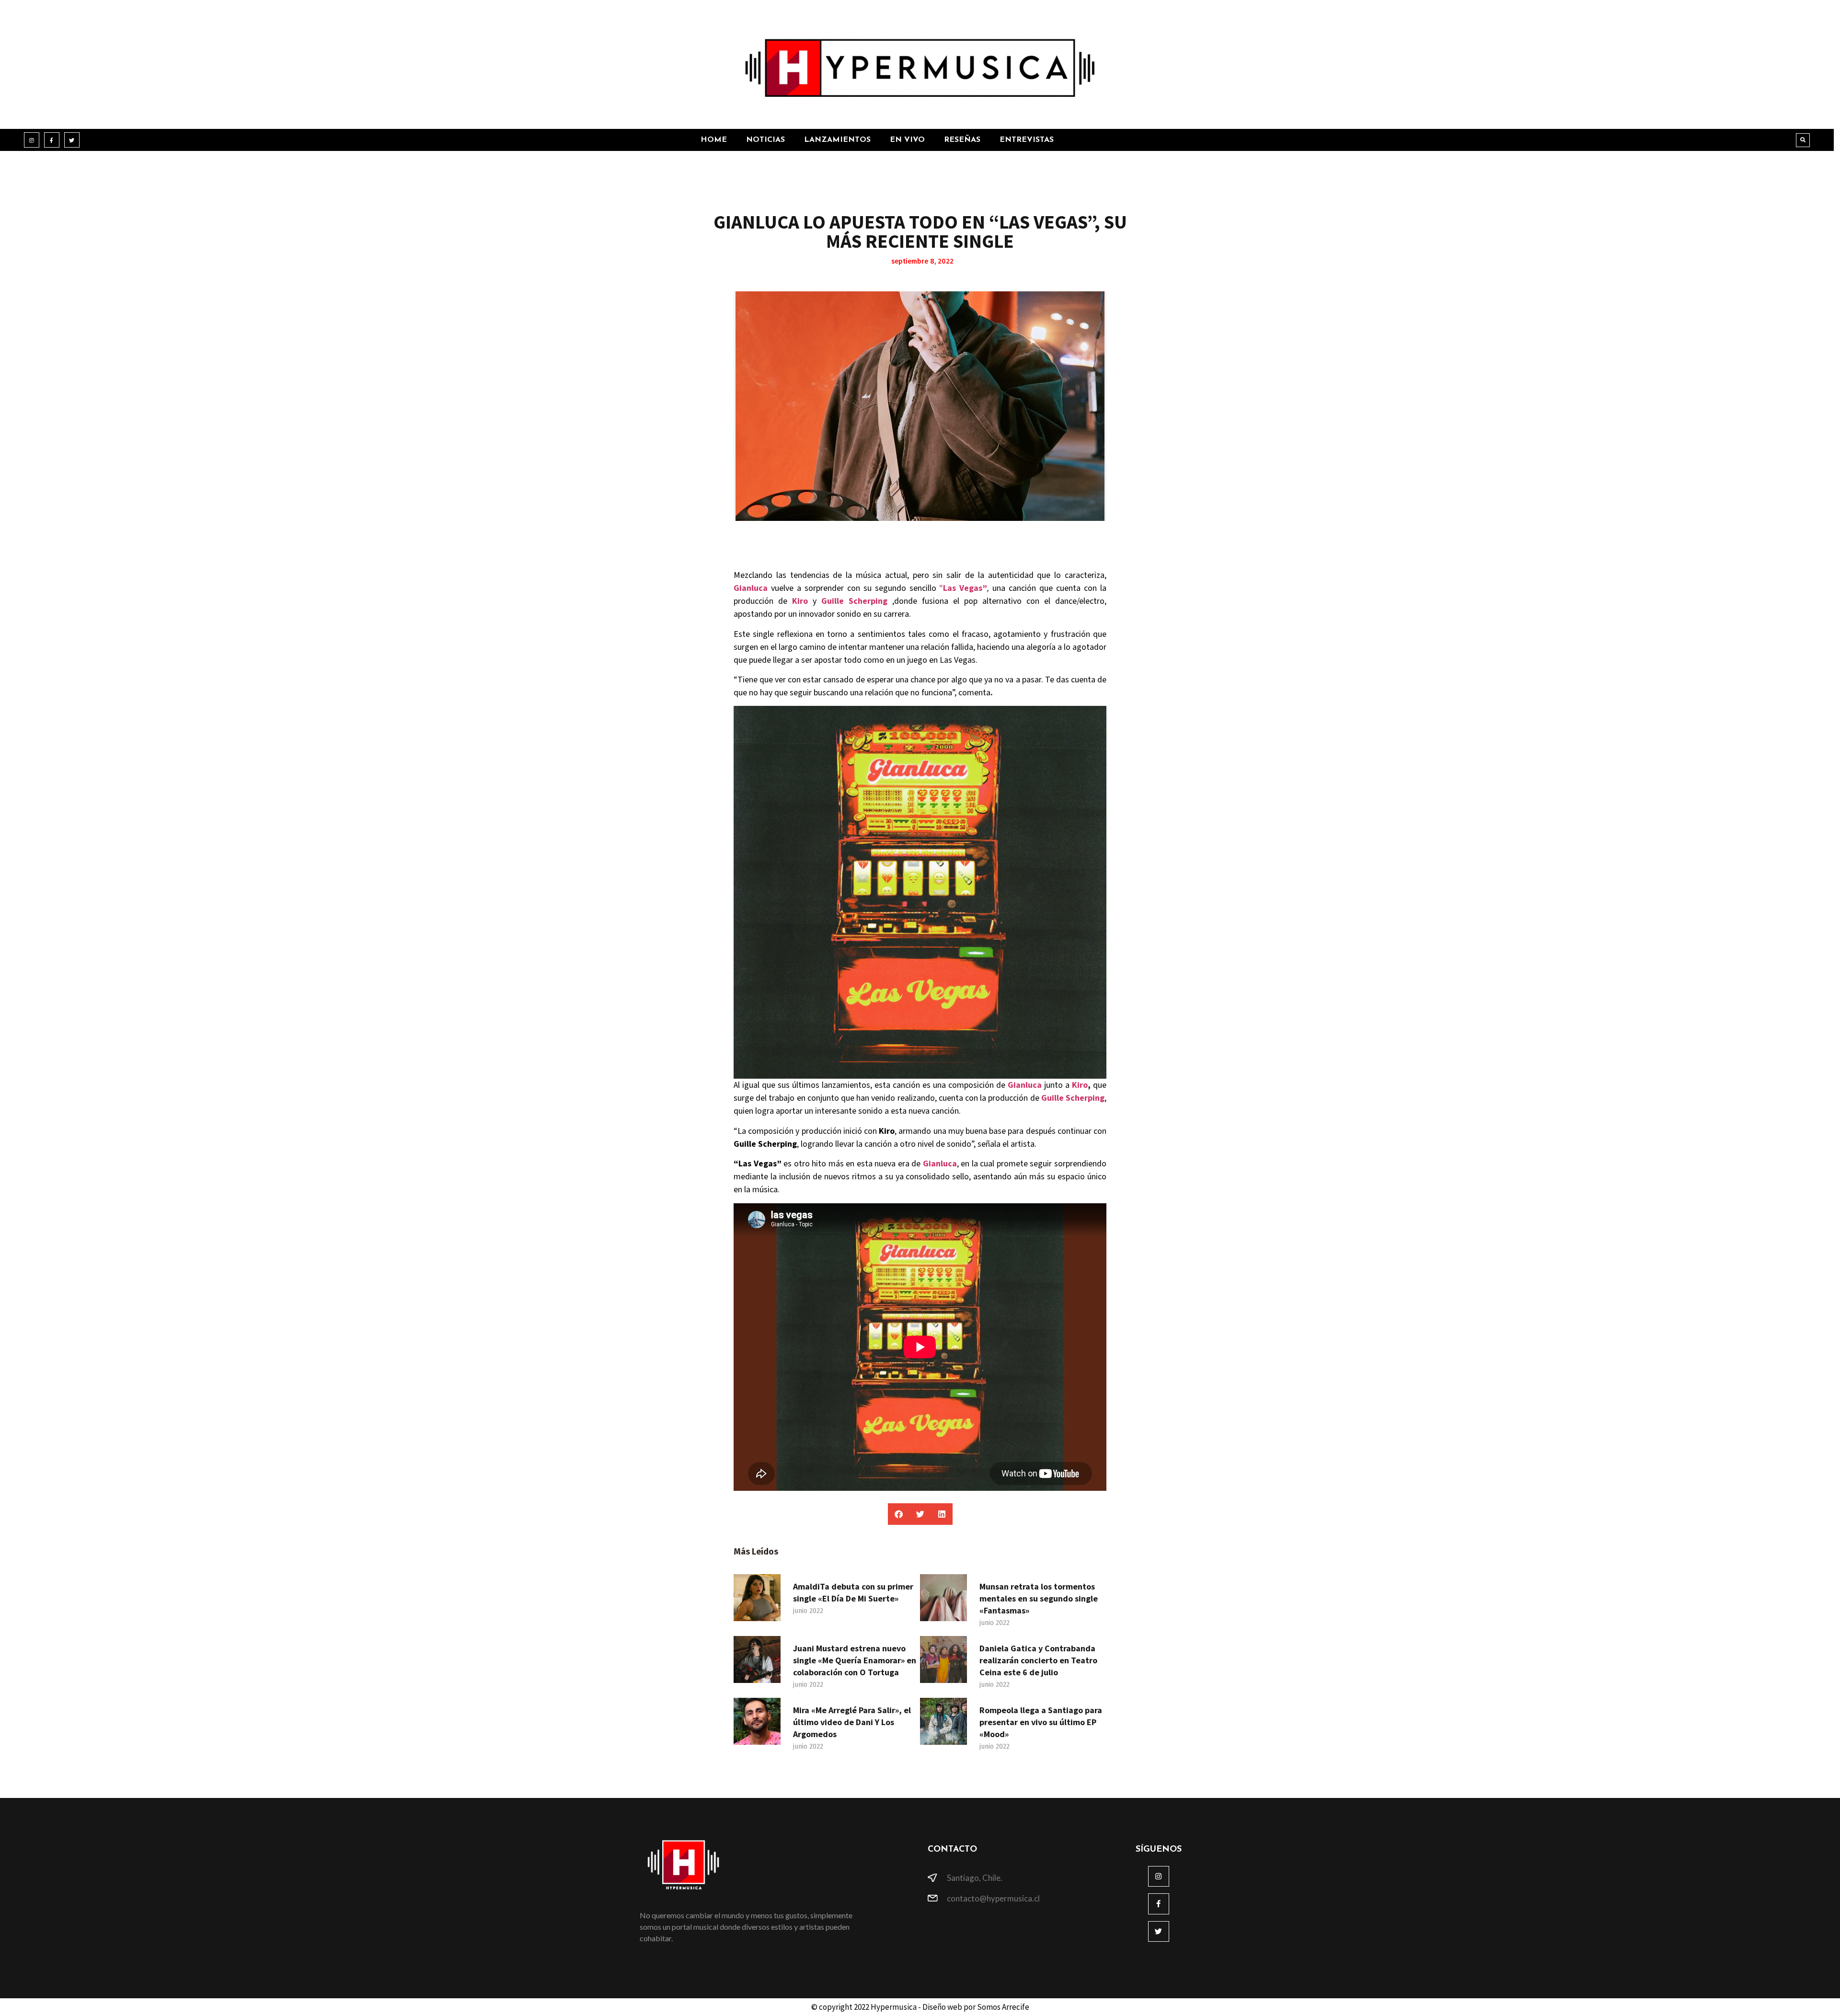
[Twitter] (72, 140)
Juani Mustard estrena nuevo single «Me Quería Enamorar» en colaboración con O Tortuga (855, 1660)
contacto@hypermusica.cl (993, 1898)
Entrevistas (1027, 140)
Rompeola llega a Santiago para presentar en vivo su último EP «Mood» (1041, 1722)
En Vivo (907, 140)
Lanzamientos (837, 140)
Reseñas (962, 140)
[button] (1803, 140)
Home (714, 140)
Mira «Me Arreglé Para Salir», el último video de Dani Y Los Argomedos (852, 1722)
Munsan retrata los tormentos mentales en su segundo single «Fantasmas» (1039, 1598)
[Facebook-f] (52, 140)
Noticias (765, 140)
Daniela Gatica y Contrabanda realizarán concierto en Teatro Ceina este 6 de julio (1038, 1660)
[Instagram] (32, 140)
